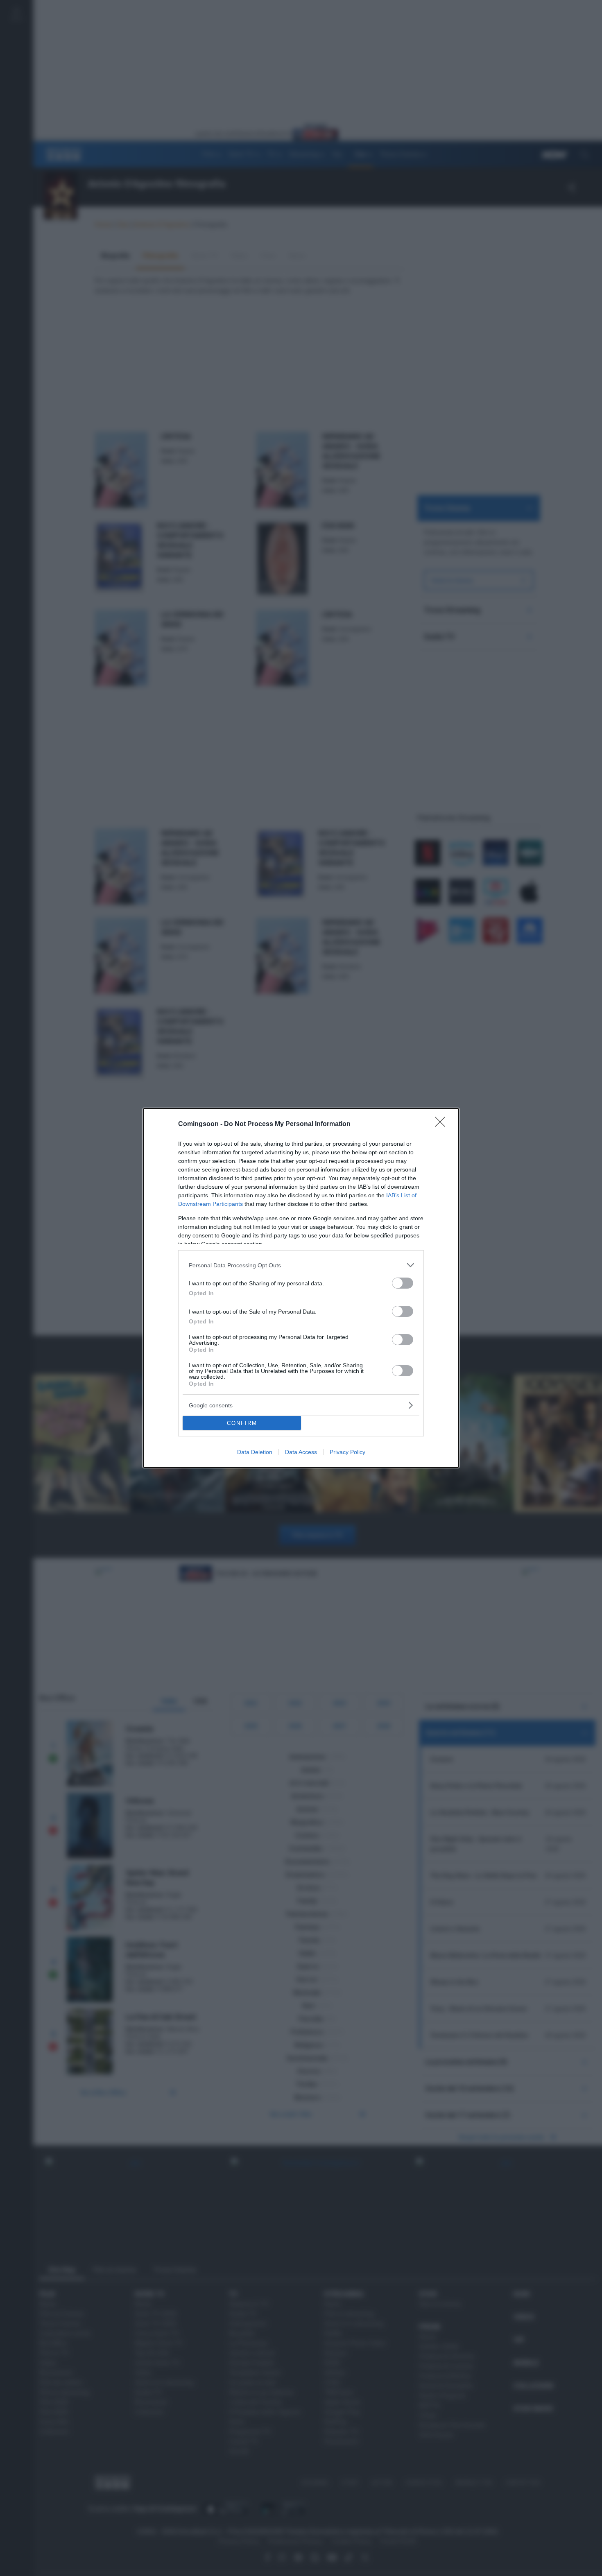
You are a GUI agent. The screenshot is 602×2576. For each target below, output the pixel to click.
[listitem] (301, 1265)
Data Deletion (255, 1452)
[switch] (403, 1283)
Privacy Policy (347, 1452)
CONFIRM (242, 1423)
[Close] (443, 1124)
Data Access (301, 1452)
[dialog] (301, 1288)
